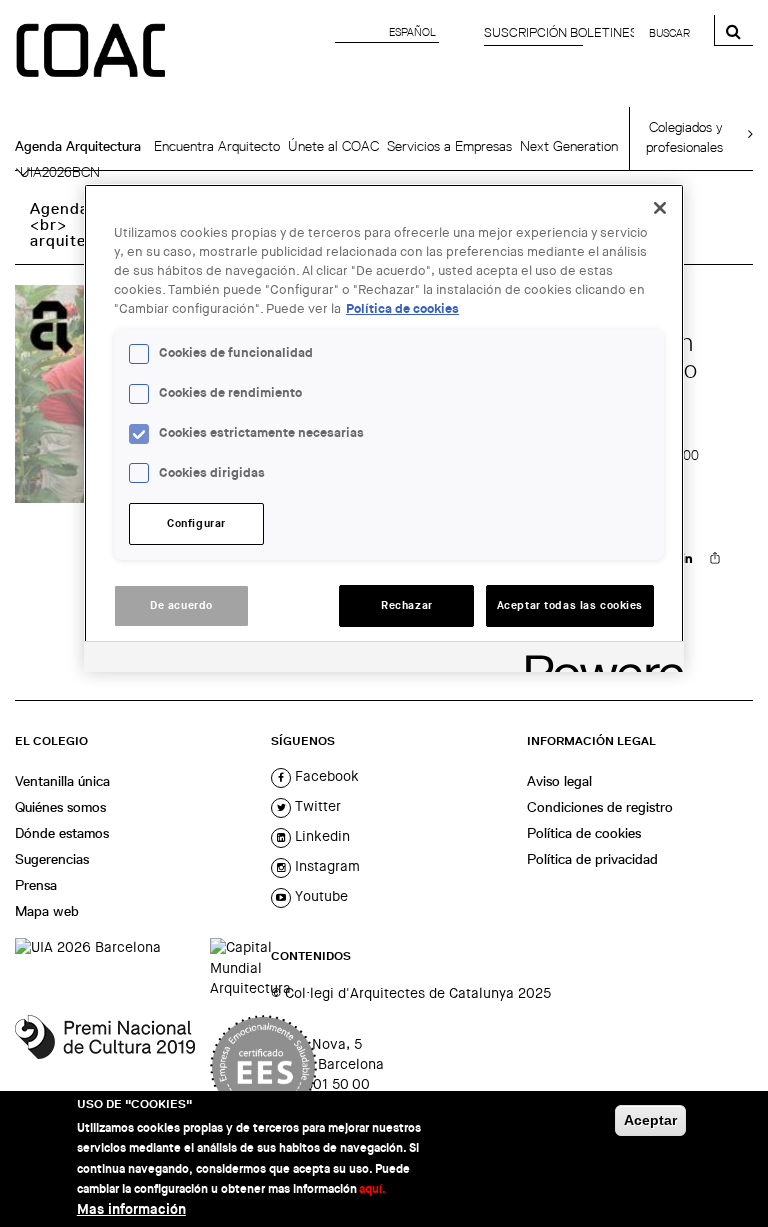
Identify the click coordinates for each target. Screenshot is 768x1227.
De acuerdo (181, 605)
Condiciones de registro (600, 807)
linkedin (320, 836)
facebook (325, 776)
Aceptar (650, 1120)
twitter (316, 806)
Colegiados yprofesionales (684, 137)
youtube (319, 896)
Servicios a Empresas (449, 146)
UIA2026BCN (60, 172)
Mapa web (47, 911)
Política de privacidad (592, 859)
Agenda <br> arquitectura (78, 224)
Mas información (131, 1209)
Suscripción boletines (561, 32)
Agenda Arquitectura (78, 146)
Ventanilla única (62, 781)
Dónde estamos (62, 833)
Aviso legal (559, 781)
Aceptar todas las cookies (570, 605)
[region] (384, 428)
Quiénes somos (60, 807)
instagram (325, 866)
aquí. (372, 1189)
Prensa (36, 885)
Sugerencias (52, 859)
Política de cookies (584, 833)
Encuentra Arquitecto (217, 146)
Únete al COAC (333, 146)
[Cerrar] (660, 208)
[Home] (93, 52)
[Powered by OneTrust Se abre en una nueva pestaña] (598, 659)
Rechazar (407, 605)
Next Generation (569, 146)
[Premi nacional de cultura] (105, 1067)
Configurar (196, 523)
